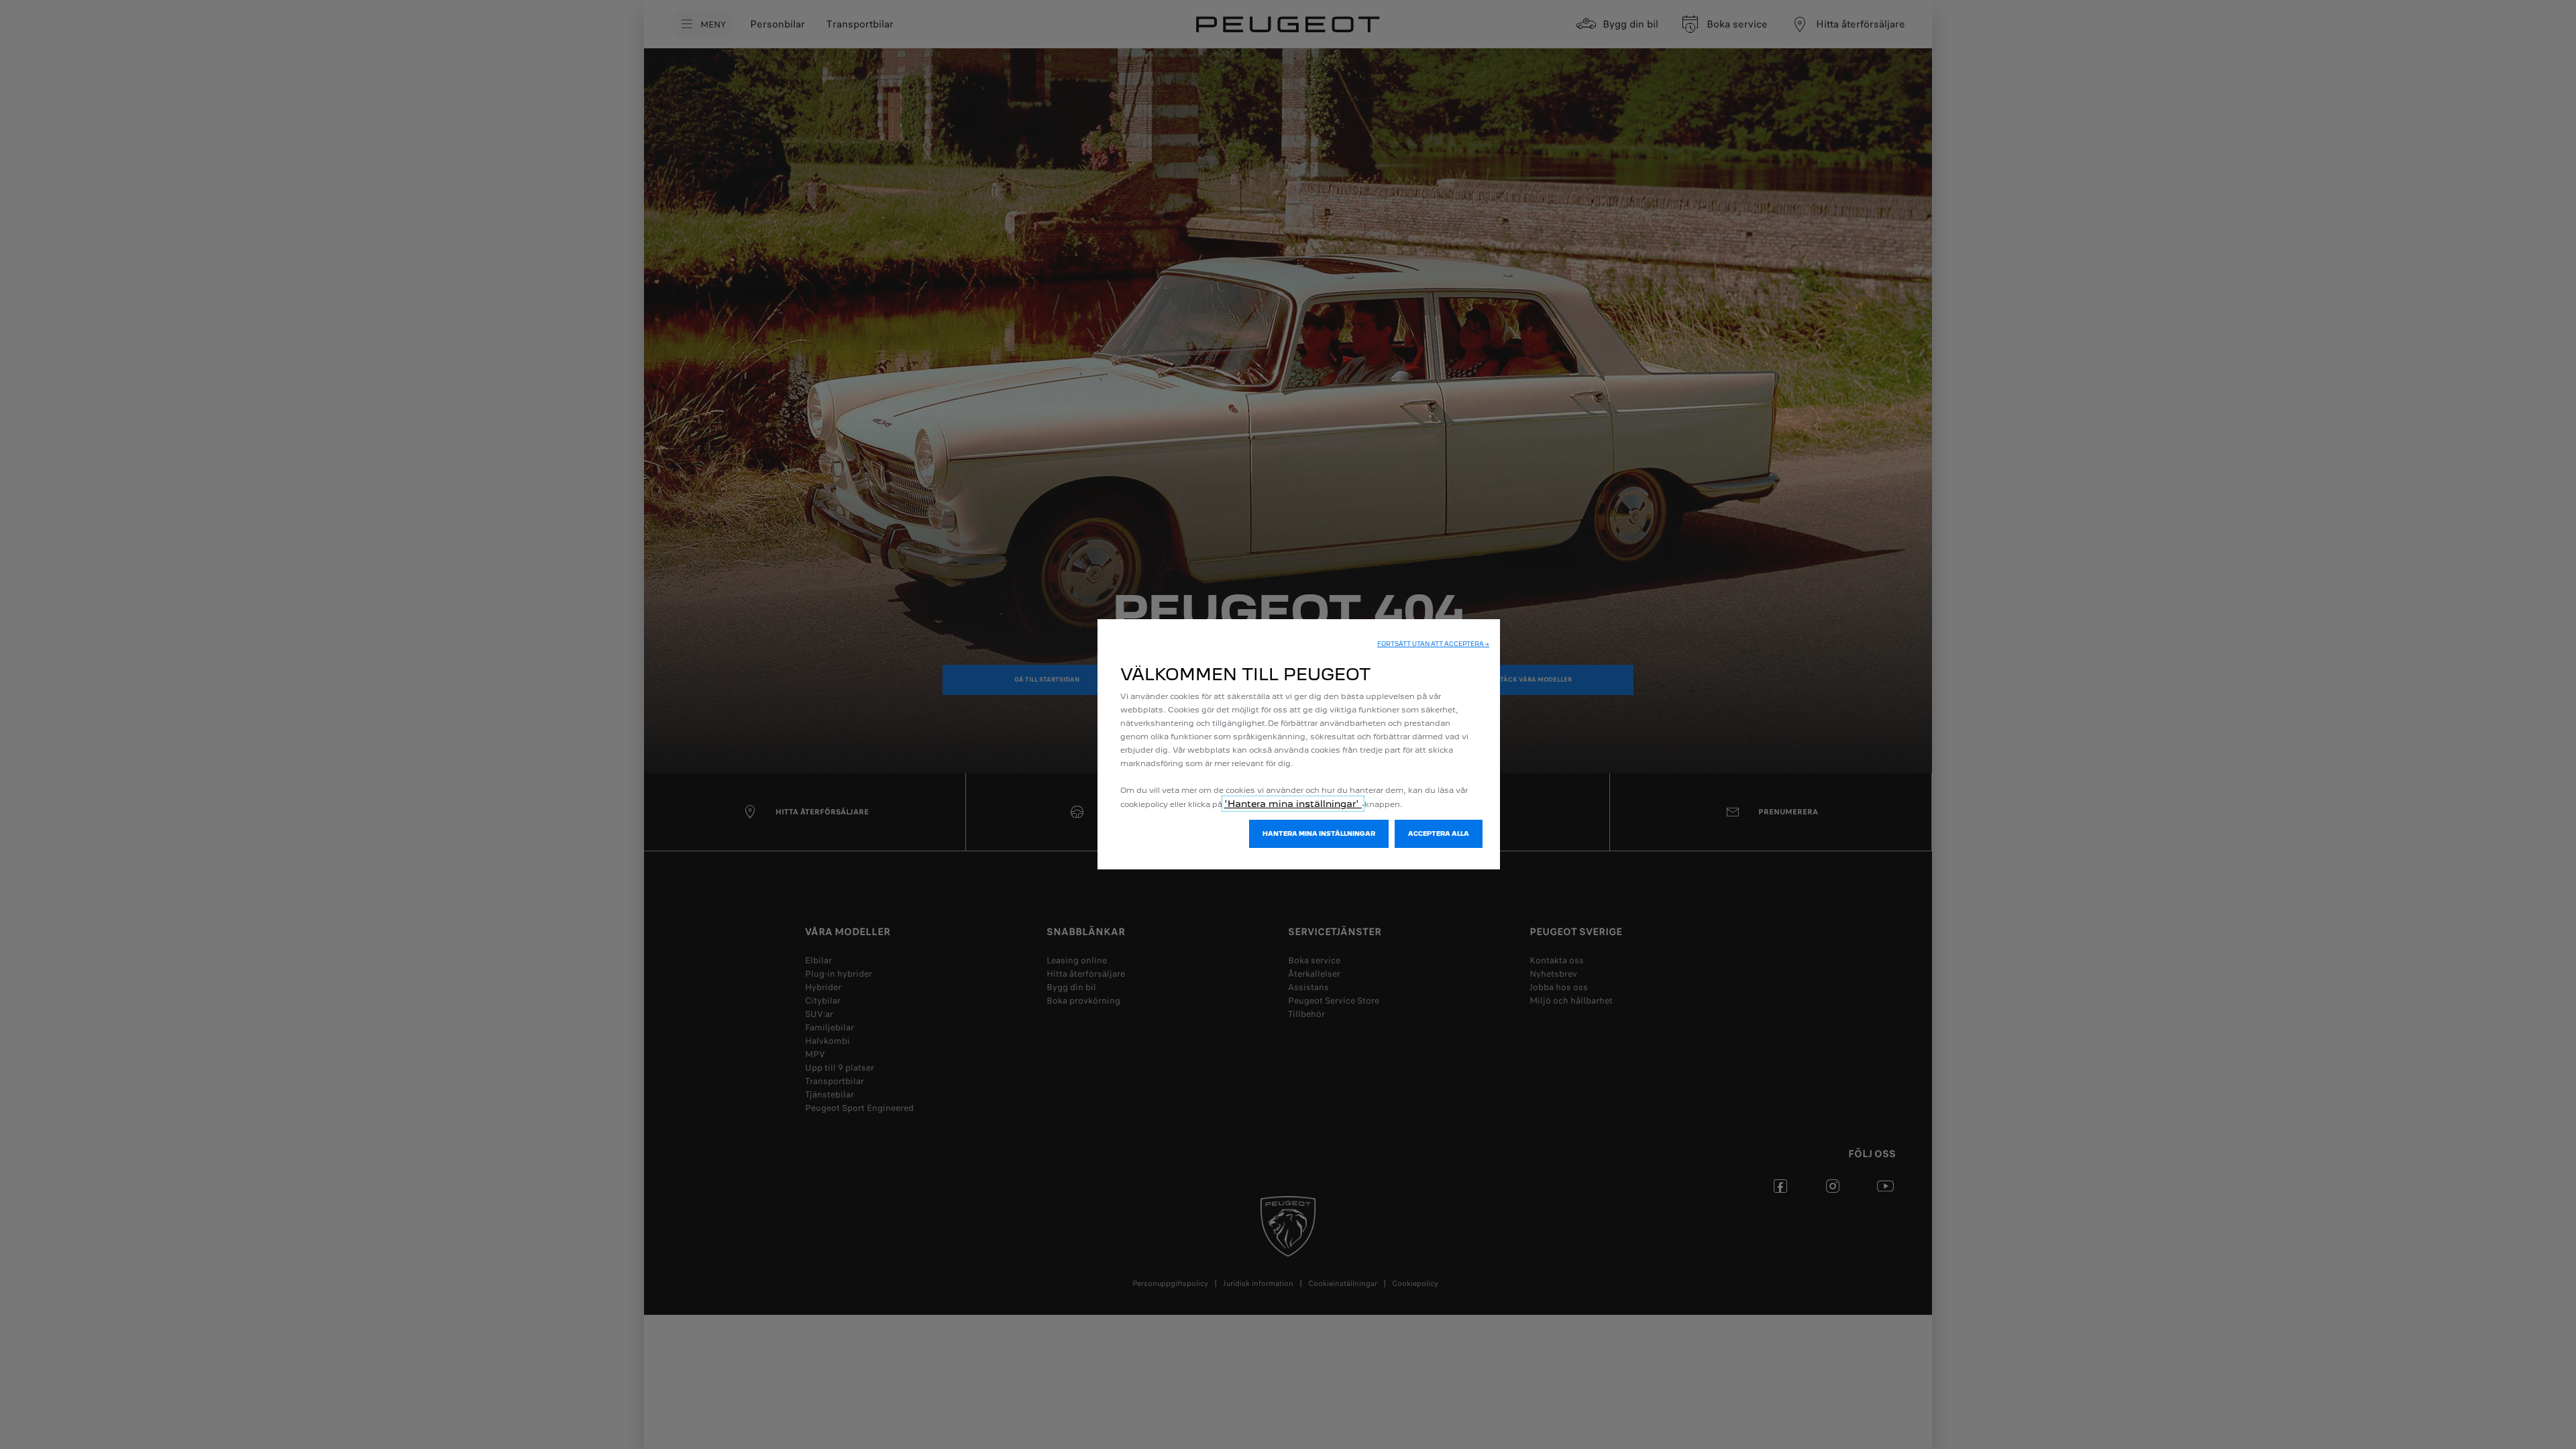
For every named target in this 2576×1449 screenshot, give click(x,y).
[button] (1433, 644)
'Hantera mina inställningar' (1293, 804)
